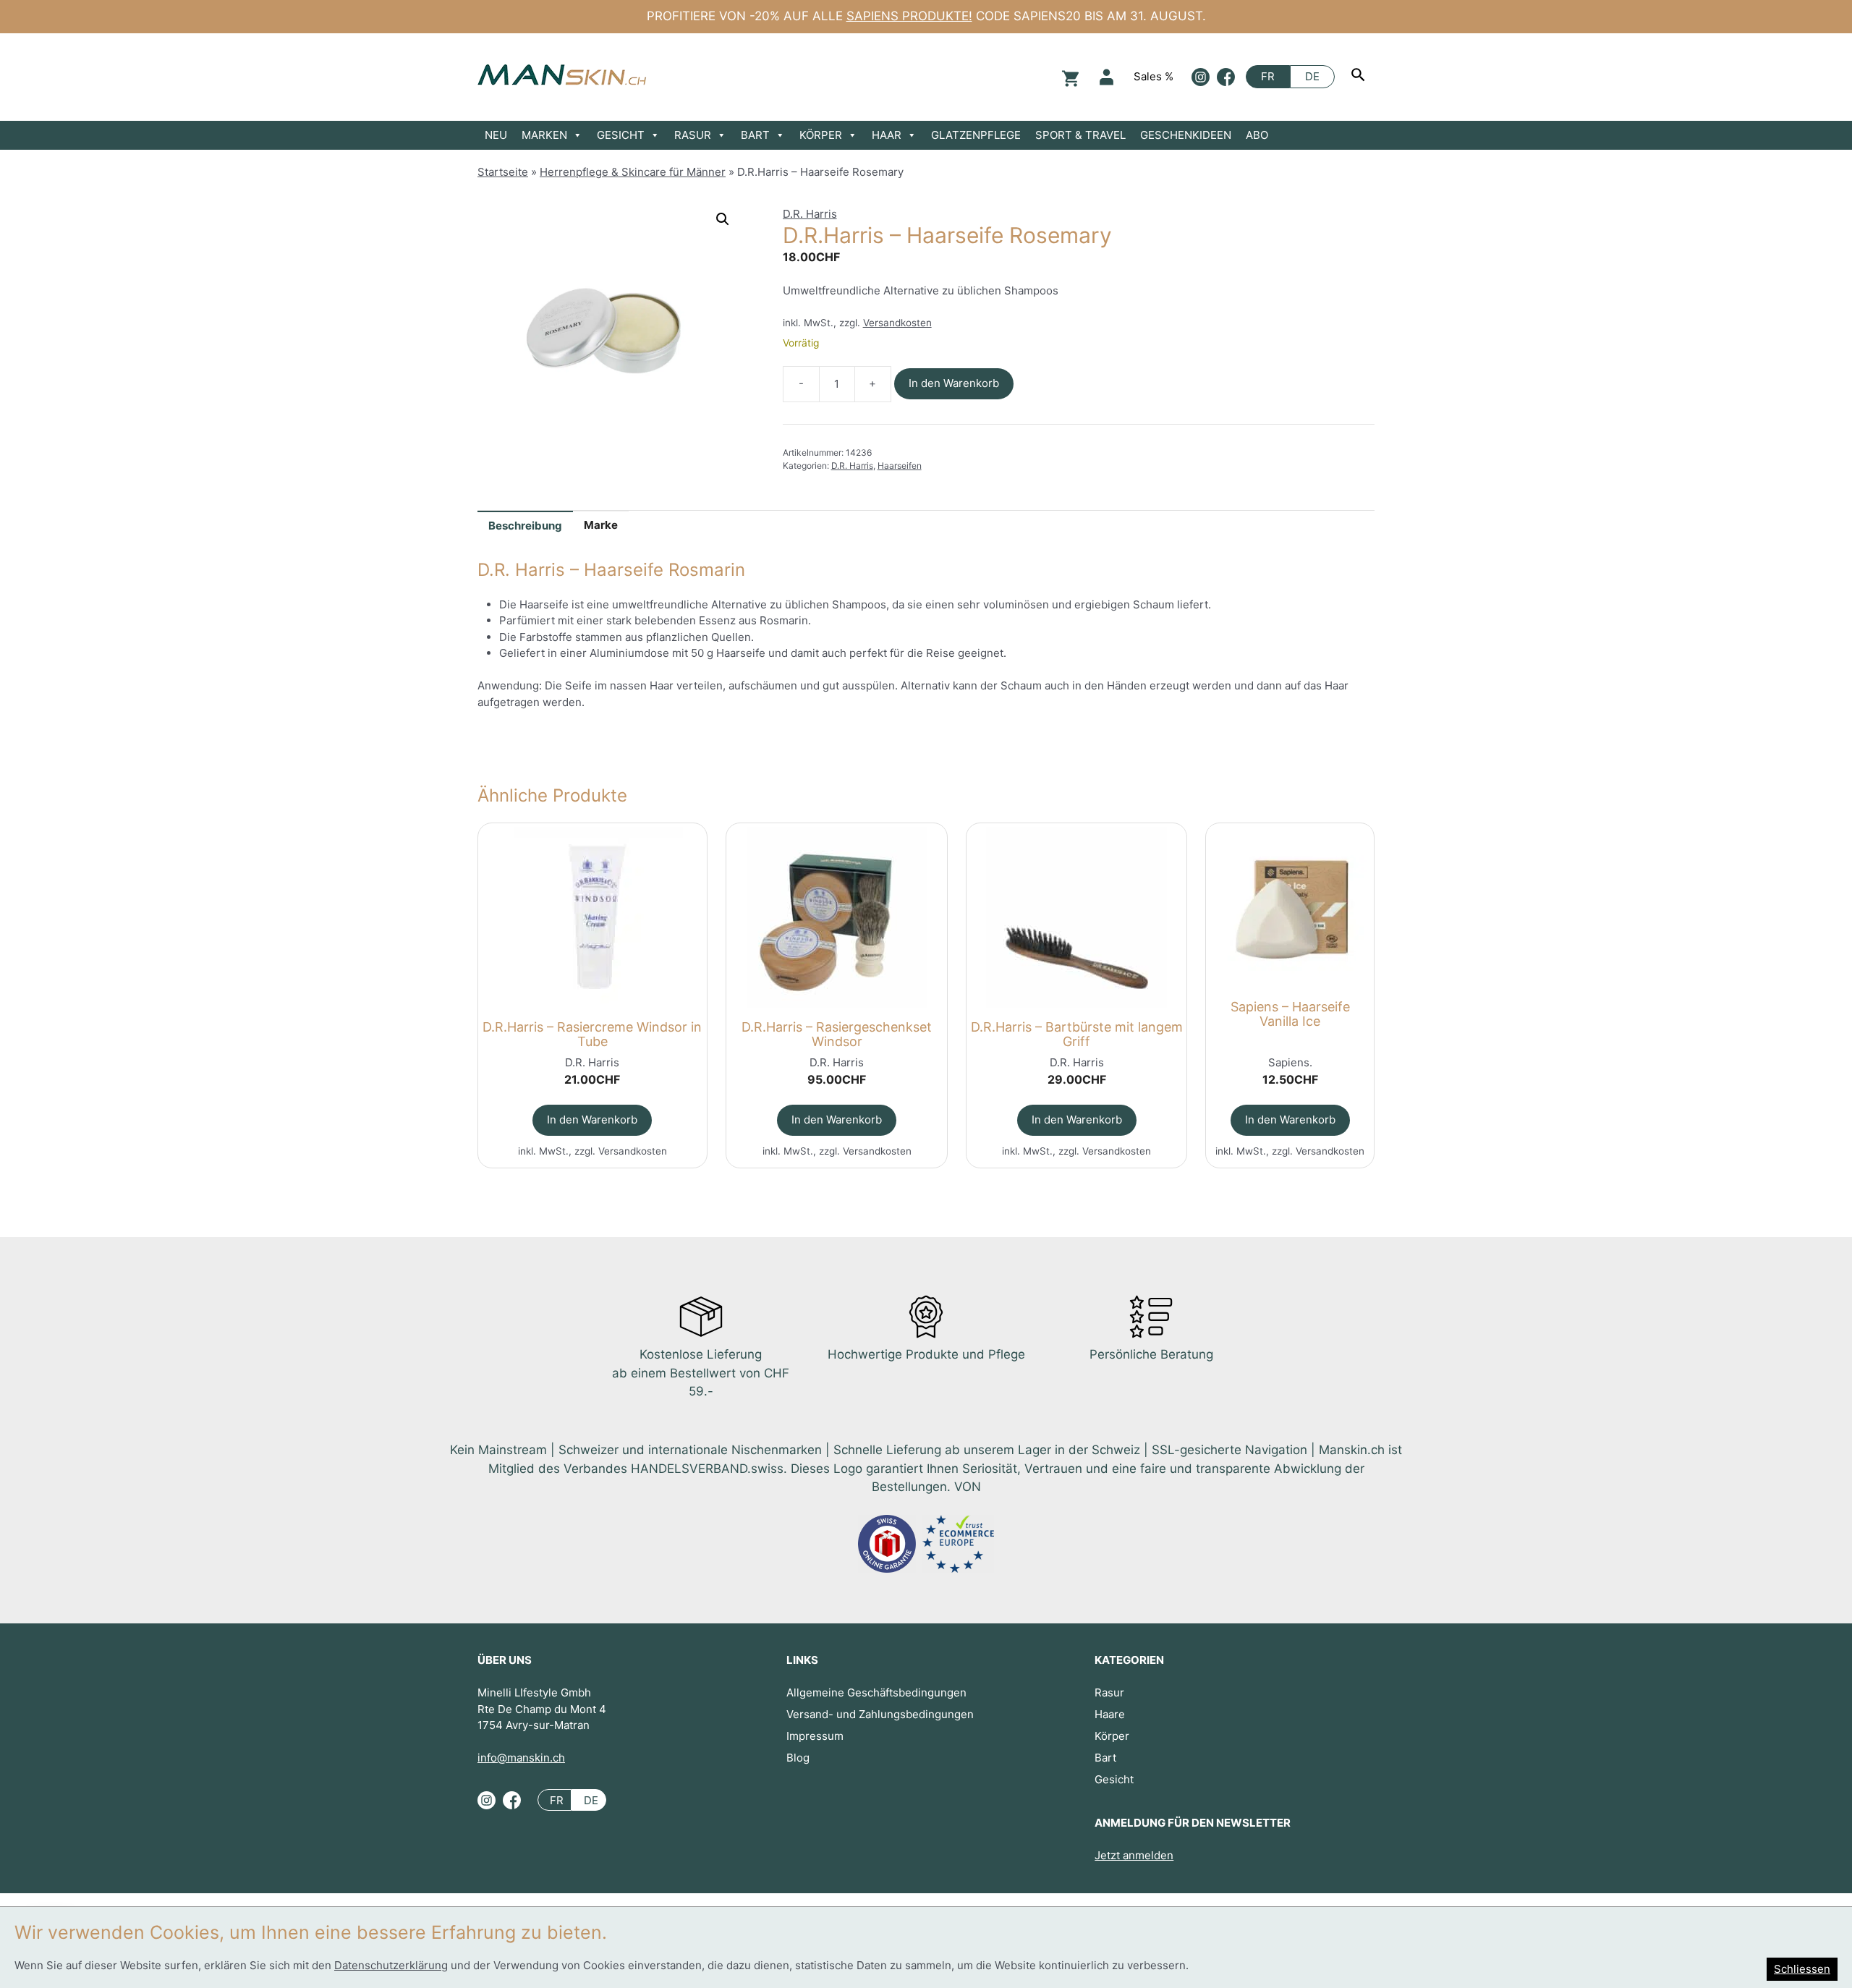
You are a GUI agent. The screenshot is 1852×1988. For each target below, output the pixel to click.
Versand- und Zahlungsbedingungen (880, 1714)
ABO (1257, 135)
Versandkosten (897, 323)
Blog (798, 1758)
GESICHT (621, 135)
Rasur (1109, 1692)
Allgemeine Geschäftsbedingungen (876, 1692)
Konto (1106, 77)
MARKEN (544, 135)
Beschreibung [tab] (525, 526)
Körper (1112, 1736)
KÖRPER (821, 135)
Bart (1105, 1758)
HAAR (887, 135)
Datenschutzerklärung (391, 1965)
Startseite (503, 172)
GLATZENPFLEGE (976, 135)
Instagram (1201, 77)
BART (755, 135)
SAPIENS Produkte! (909, 16)
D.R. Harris (810, 214)
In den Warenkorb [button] (592, 1120)
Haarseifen (900, 466)
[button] (723, 219)
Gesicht (1114, 1779)
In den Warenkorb (954, 383)
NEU (496, 135)
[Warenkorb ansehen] (1069, 77)
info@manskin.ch (521, 1758)
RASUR (693, 135)
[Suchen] (1360, 77)
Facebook (1226, 77)
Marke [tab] (601, 525)
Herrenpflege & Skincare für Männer (633, 172)
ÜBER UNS (505, 1660)
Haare (1110, 1714)
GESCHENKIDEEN (1186, 135)
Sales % (1154, 76)
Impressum (815, 1736)
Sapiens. (1290, 1062)
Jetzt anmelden (1134, 1855)
